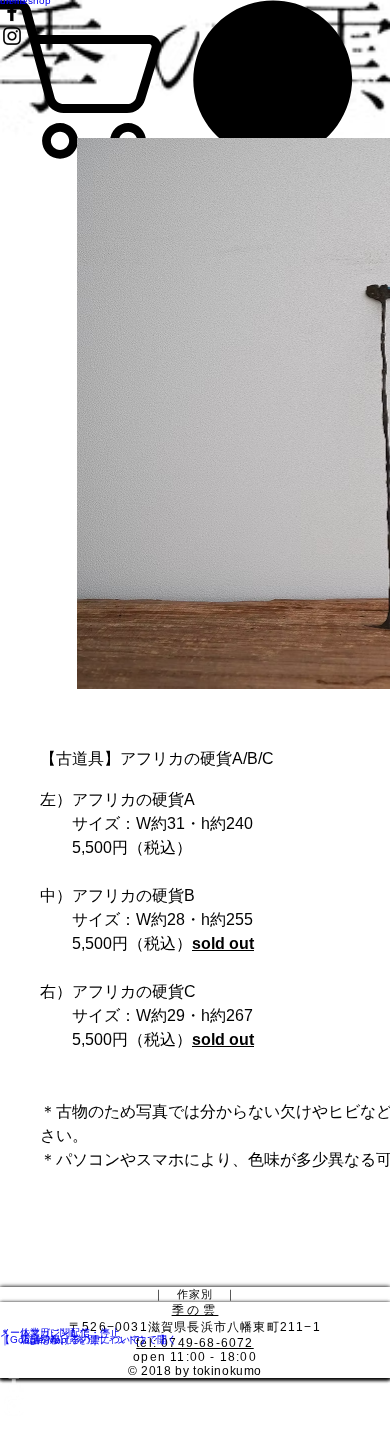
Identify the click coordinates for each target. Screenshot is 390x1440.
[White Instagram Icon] (195, 1406)
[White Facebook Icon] (195, 1378)
